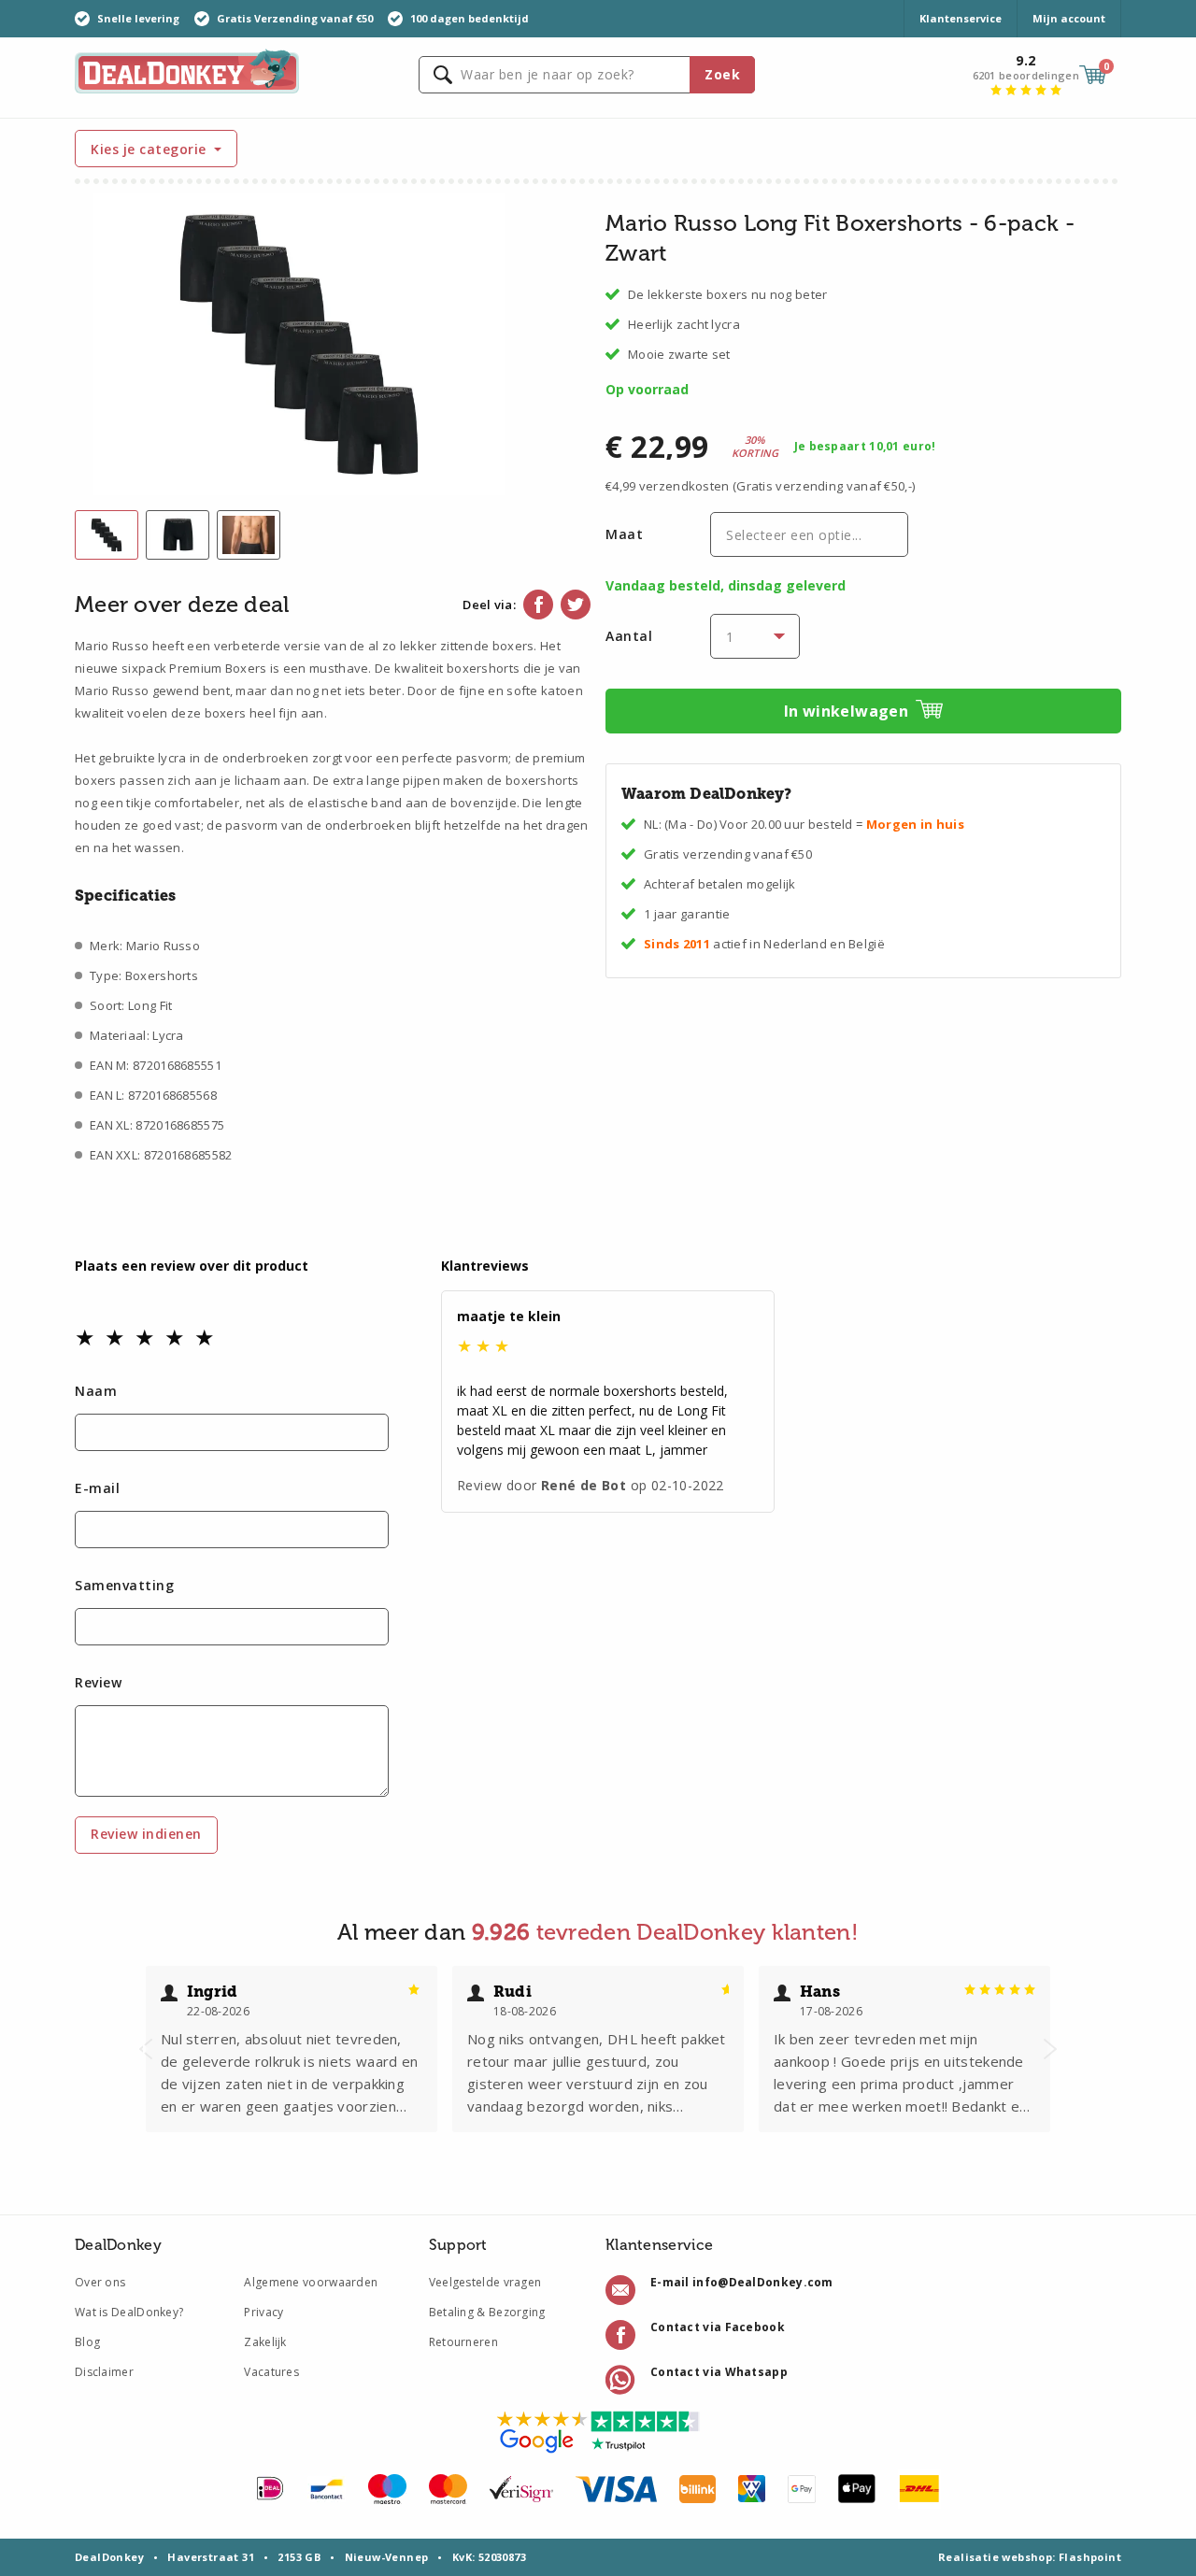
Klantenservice (961, 18)
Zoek (722, 74)
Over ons (100, 2282)
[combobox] (587, 75)
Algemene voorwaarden (311, 2282)
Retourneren (463, 2342)
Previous (146, 2049)
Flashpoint (1090, 2557)
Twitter (576, 605)
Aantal (629, 636)
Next (1050, 2049)
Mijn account (1069, 18)
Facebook (538, 605)
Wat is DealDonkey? (129, 2312)
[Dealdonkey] (187, 70)
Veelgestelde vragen (485, 2282)
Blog (87, 2342)
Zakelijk (265, 2342)
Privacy (263, 2312)
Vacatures (271, 2372)
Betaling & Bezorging (487, 2312)
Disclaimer (104, 2372)
